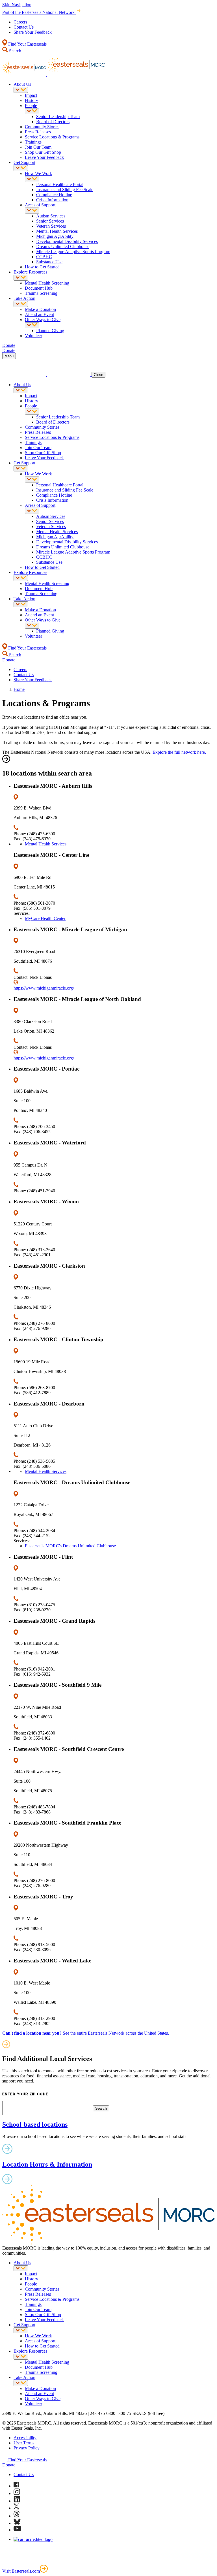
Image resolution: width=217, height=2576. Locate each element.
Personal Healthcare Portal (60, 184)
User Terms (24, 2443)
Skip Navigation (17, 5)
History (32, 100)
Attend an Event (39, 314)
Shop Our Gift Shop (43, 152)
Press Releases (38, 132)
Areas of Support (40, 205)
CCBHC (44, 257)
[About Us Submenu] (21, 90)
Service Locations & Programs (52, 137)
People (31, 105)
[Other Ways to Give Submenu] (32, 325)
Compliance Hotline (54, 195)
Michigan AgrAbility (55, 236)
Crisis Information (52, 200)
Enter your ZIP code (25, 2094)
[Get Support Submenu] (21, 168)
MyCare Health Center (45, 918)
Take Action (24, 298)
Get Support (24, 162)
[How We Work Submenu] (32, 179)
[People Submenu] (32, 111)
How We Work (38, 173)
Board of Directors (53, 122)
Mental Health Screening (47, 283)
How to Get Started (42, 267)
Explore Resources (30, 272)
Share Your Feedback (33, 32)
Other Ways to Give (43, 320)
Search (15, 51)
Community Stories (42, 127)
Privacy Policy (27, 2448)
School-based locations (35, 2124)
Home (19, 689)
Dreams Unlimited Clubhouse (63, 246)
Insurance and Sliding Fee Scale (65, 190)
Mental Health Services (57, 231)
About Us (22, 84)
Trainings (33, 142)
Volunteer (33, 336)
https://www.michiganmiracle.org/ (44, 988)
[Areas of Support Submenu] (32, 211)
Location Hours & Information (47, 2164)
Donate (9, 2465)
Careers (20, 22)
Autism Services (51, 216)
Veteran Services (51, 226)
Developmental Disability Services (67, 241)
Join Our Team (38, 147)
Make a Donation (40, 309)
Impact (31, 95)
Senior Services (50, 221)
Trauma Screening (41, 293)
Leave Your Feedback (44, 157)
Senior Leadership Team (58, 117)
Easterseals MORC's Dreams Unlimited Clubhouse (70, 1546)
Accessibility (25, 2438)
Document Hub (39, 288)
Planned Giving (50, 331)
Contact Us (24, 27)
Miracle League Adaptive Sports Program (73, 252)
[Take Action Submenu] (21, 304)
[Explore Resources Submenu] (21, 278)
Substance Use (49, 262)
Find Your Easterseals (27, 44)
